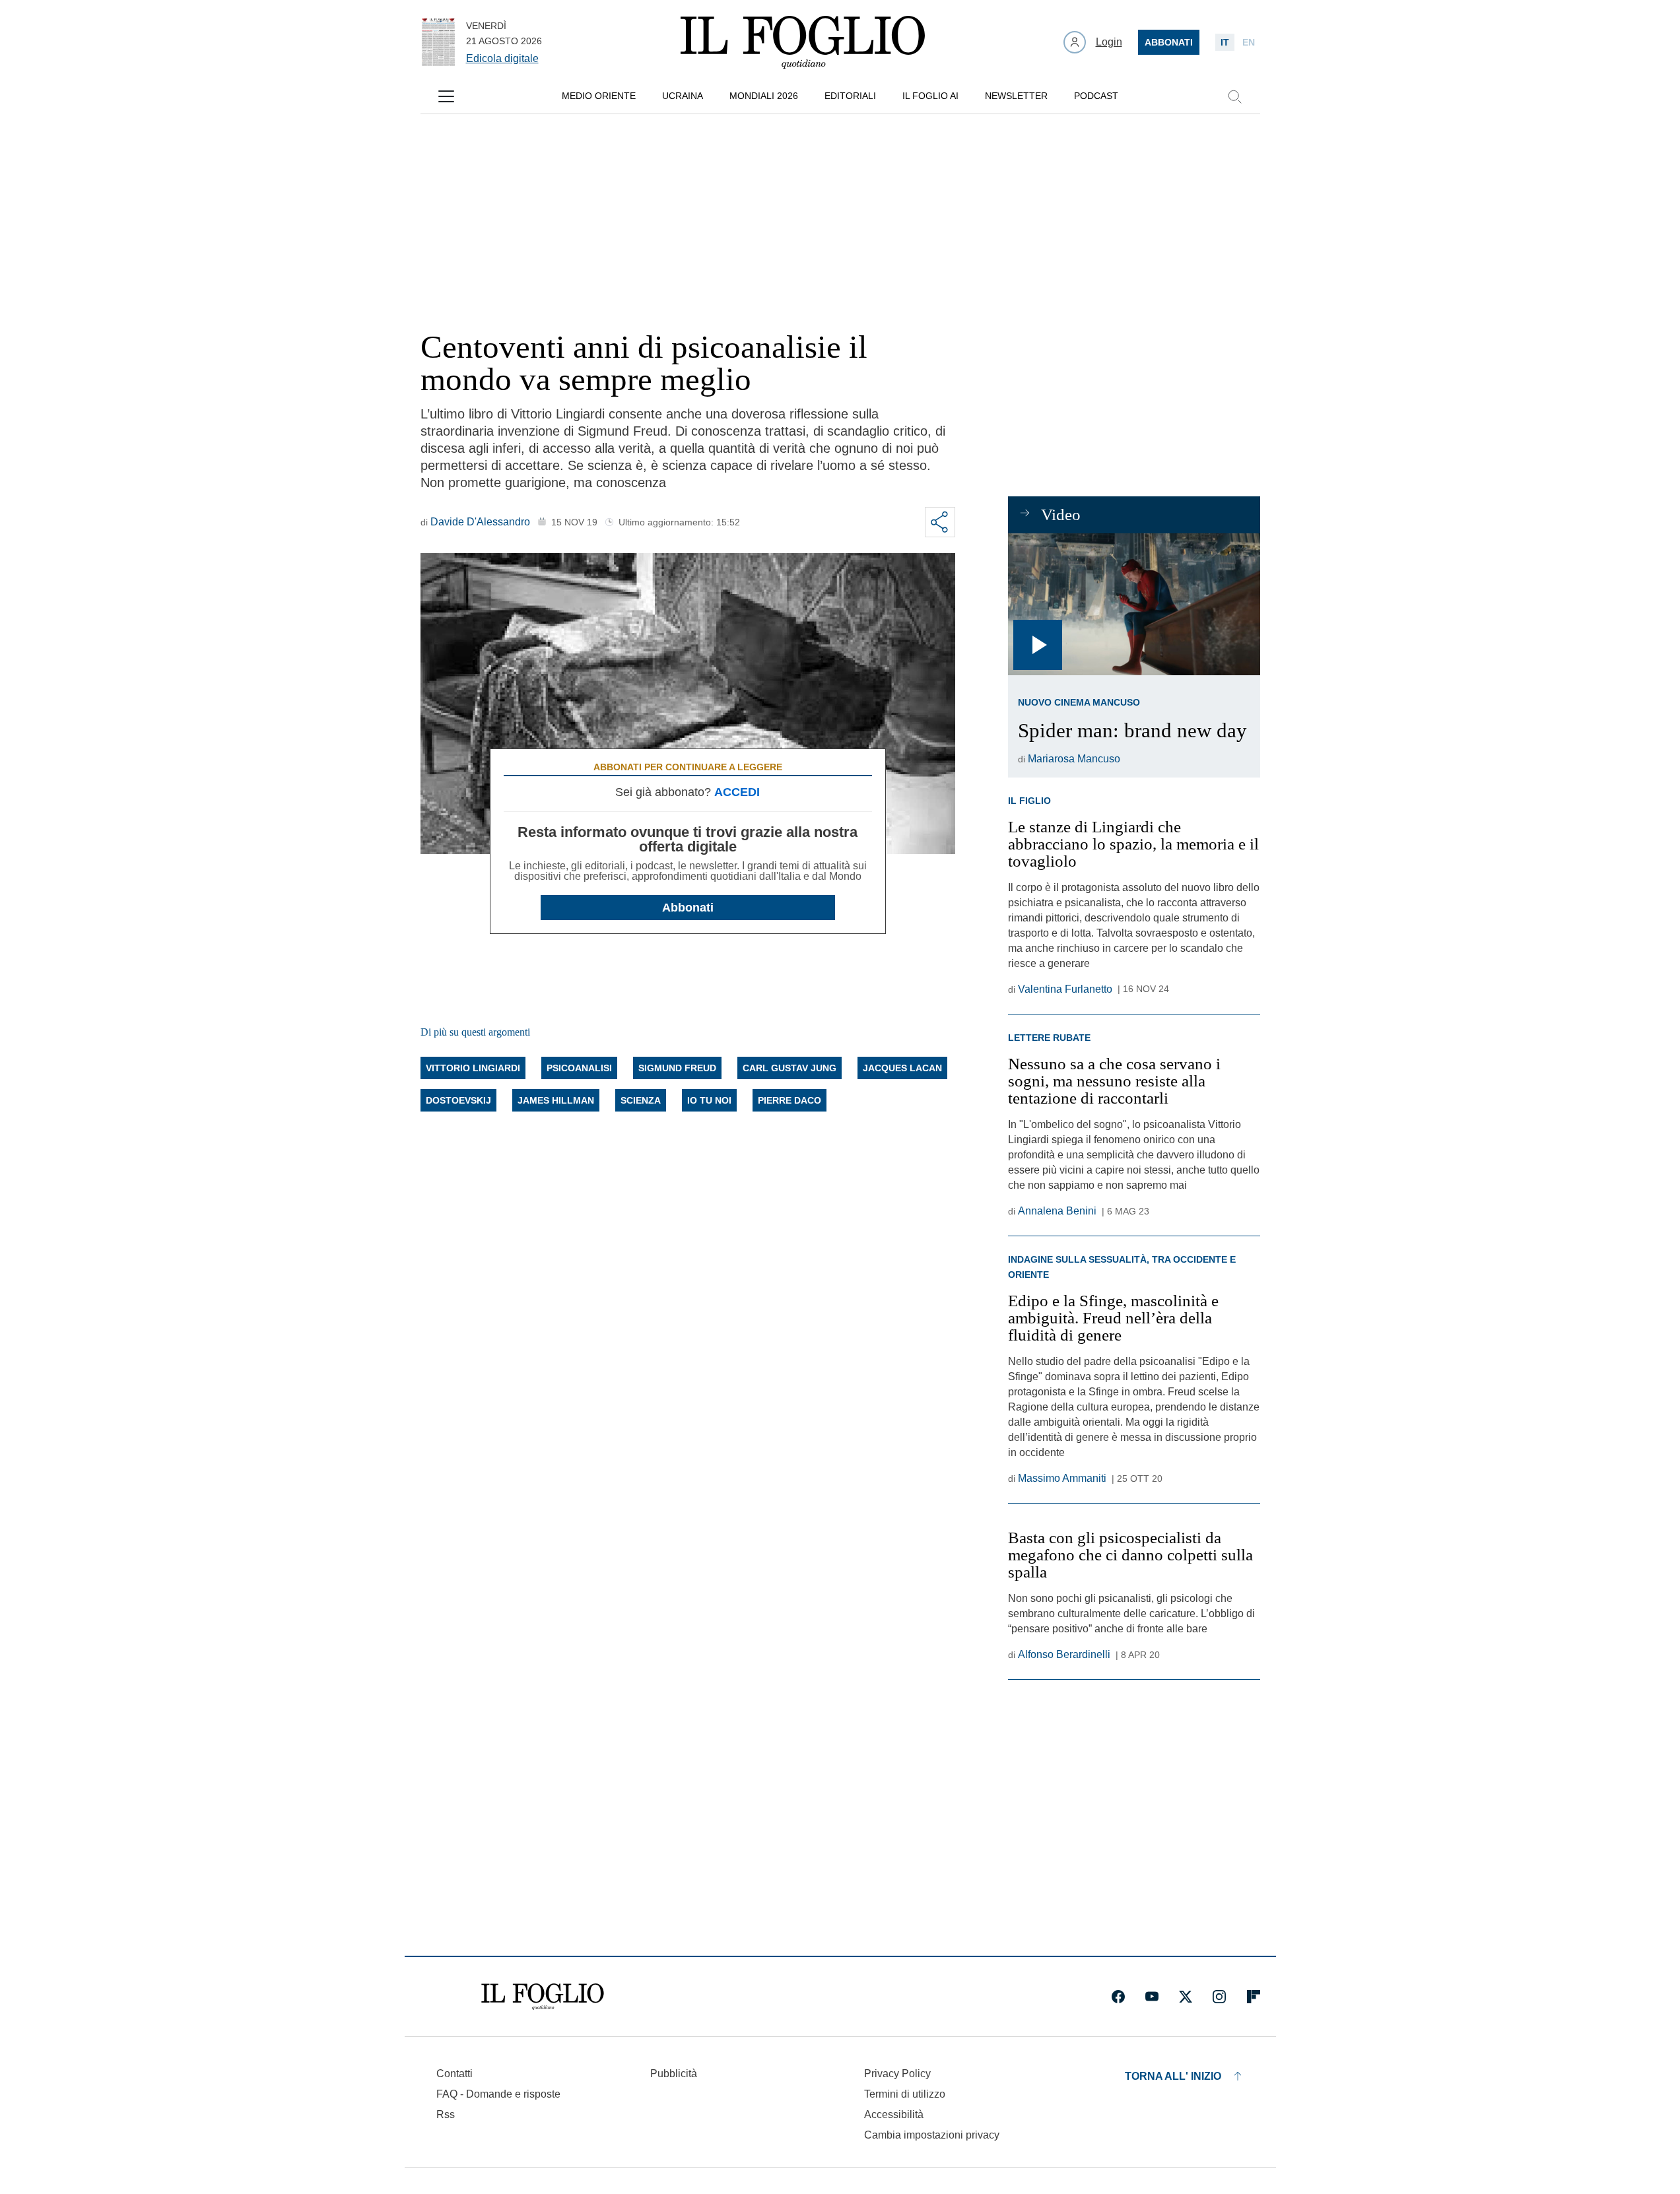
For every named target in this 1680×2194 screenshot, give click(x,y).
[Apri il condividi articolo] (940, 522)
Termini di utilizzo (905, 2094)
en (1249, 42)
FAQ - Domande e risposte (498, 2094)
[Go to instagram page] (1219, 1997)
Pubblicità (674, 2074)
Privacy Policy (897, 2074)
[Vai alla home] (803, 42)
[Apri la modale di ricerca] (1234, 96)
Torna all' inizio (1173, 2076)
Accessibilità (894, 2114)
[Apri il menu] (446, 96)
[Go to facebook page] (1118, 1997)
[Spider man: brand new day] (1134, 604)
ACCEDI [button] (737, 792)
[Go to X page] (1186, 1997)
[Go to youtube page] (1152, 1997)
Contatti (454, 2074)
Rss (446, 2114)
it (1225, 42)
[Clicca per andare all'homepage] (543, 1997)
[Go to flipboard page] (1254, 1997)
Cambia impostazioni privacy (932, 2135)
